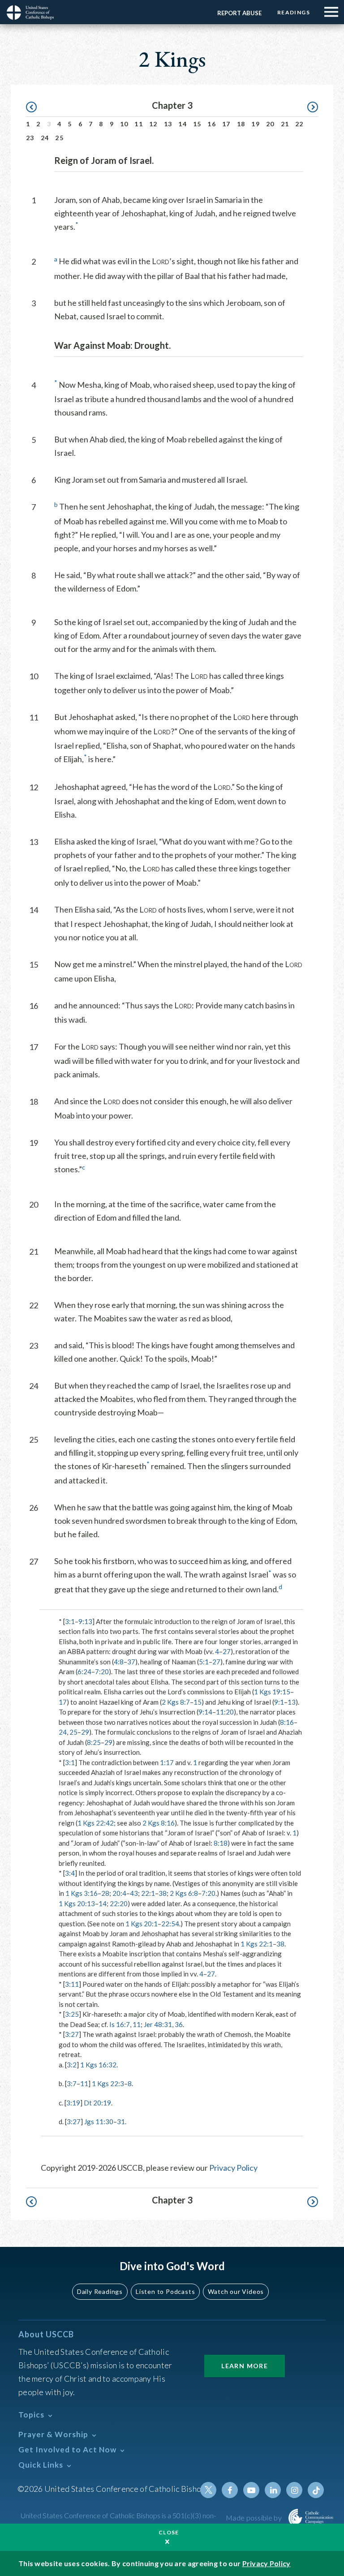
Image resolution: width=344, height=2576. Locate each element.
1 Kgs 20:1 (142, 1924)
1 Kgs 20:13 (77, 1903)
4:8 (119, 1662)
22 (299, 124)
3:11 (72, 1984)
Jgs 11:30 (99, 2122)
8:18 (221, 1843)
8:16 (287, 1722)
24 (45, 138)
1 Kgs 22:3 (108, 2083)
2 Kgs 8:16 (159, 1823)
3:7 (72, 2083)
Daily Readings (100, 2291)
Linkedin (273, 2490)
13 (168, 124)
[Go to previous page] (36, 107)
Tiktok (316, 2490)
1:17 (167, 1762)
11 (139, 124)
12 (153, 124)
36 (179, 2024)
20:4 (119, 1893)
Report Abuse (239, 13)
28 (105, 1893)
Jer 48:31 (158, 2024)
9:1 (279, 1702)
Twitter (208, 2490)
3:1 (70, 1621)
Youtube (251, 2490)
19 (256, 124)
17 (226, 124)
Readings (294, 12)
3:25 (72, 2014)
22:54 (170, 1924)
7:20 (102, 1672)
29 (85, 1732)
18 (241, 124)
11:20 (225, 1712)
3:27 (72, 2034)
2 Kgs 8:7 (176, 1702)
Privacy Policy (233, 2168)
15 (197, 124)
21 (285, 124)
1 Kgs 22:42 (96, 1823)
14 (183, 124)
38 (163, 1893)
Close (169, 2532)
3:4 (70, 1873)
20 (270, 124)
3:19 (73, 2103)
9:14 (205, 1712)
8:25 (94, 1742)
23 (30, 138)
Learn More (245, 2366)
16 (212, 124)
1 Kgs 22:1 (257, 1944)
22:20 (119, 1903)
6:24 (84, 1672)
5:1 (204, 1662)
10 (124, 124)
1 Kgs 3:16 (82, 1893)
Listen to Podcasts (165, 2291)
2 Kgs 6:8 (184, 1893)
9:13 (85, 1621)
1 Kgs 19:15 (272, 1692)
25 (59, 138)
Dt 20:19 (97, 2103)
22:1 (148, 1893)
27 (227, 1651)
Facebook (230, 2490)
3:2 (72, 2065)
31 (121, 2122)
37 (131, 1662)
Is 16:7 (120, 2024)
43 (134, 1893)
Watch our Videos (236, 2291)
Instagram (294, 2490)
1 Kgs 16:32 (98, 2065)
